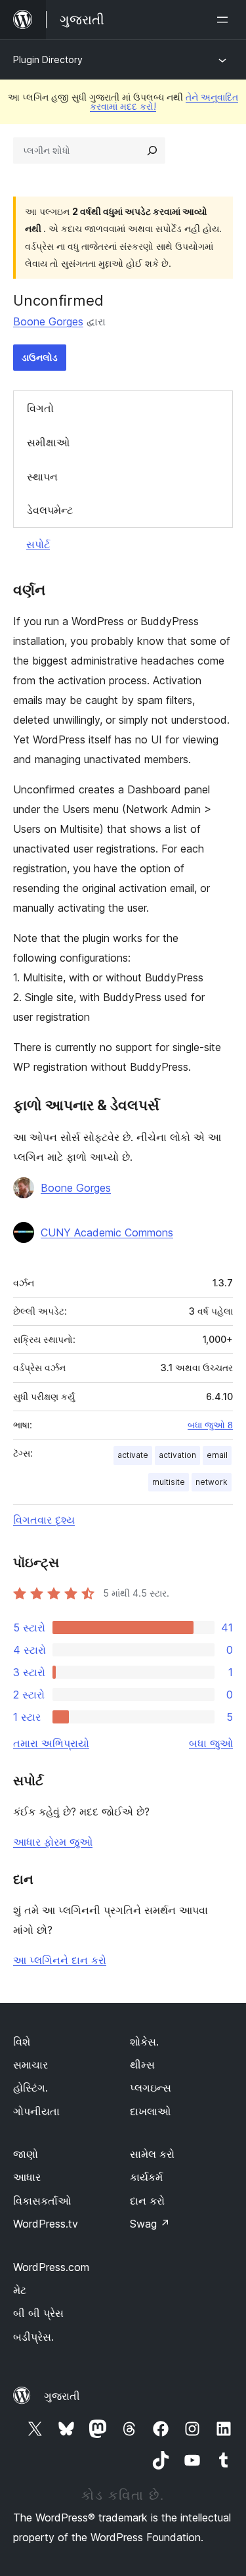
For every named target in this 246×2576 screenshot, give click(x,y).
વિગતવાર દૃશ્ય (44, 1520)
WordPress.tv (46, 2224)
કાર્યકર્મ (146, 2177)
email (217, 1455)
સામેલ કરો (152, 2154)
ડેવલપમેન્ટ (50, 510)
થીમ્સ (142, 2065)
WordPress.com (51, 2267)
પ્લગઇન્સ (151, 2088)
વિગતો (40, 408)
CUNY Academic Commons (107, 1232)
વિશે (22, 2042)
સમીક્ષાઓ (48, 442)
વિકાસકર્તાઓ (42, 2201)
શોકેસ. (144, 2042)
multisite (169, 1482)
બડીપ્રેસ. (33, 2337)
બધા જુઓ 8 (210, 1425)
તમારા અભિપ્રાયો (51, 1743)
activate (133, 1455)
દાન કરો (147, 2201)
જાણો (26, 2154)
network (212, 1482)
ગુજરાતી (62, 2396)
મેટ (20, 2290)
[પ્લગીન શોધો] (152, 151)
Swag (150, 2224)
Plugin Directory (48, 59)
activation (177, 1455)
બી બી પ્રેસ (38, 2313)
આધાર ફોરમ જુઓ (53, 1842)
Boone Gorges (48, 321)
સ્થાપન (42, 477)
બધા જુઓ (211, 1743)
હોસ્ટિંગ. (31, 2088)
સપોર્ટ (38, 544)
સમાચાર (31, 2065)
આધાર (27, 2177)
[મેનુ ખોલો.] (225, 20)
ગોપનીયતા (36, 2111)
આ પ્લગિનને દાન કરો (60, 1960)
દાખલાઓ (150, 2111)
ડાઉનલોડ (40, 357)
